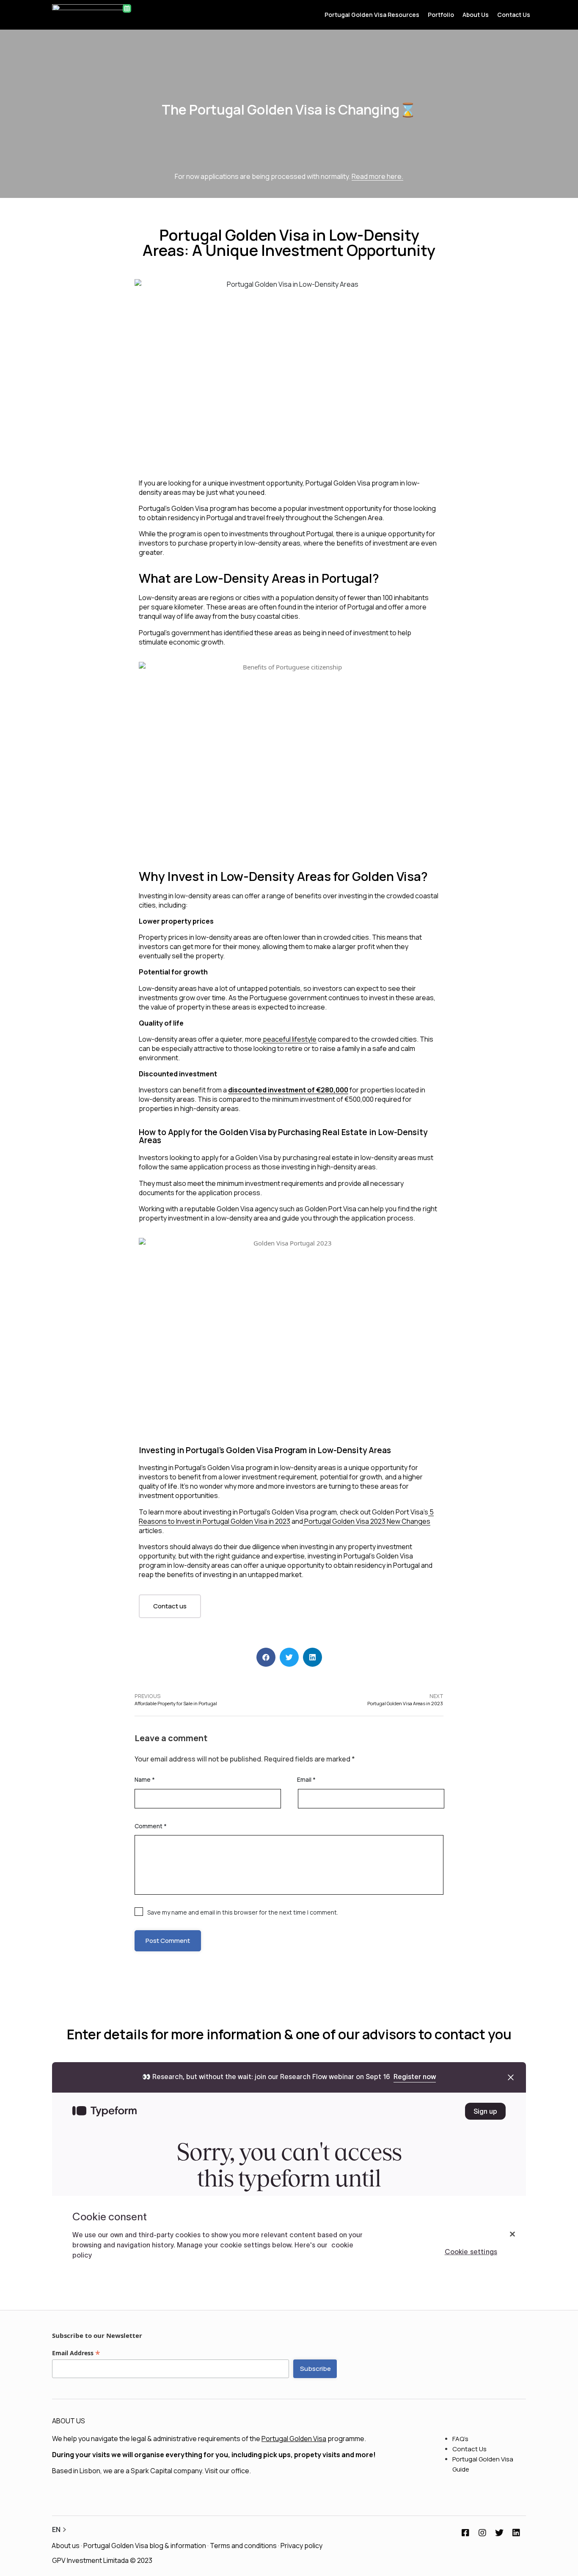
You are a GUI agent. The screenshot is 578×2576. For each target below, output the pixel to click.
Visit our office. (228, 2471)
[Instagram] (482, 2533)
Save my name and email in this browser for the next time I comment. (243, 1912)
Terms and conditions (243, 2546)
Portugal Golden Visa (294, 2439)
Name (145, 1779)
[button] (170, 1606)
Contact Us (514, 15)
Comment (151, 1826)
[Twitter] (499, 2533)
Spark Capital (151, 2471)
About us (66, 2546)
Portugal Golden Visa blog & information (145, 2546)
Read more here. (377, 176)
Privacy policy (301, 2546)
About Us (476, 15)
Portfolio (441, 15)
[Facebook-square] (465, 2533)
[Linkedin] (516, 2533)
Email (306, 1779)
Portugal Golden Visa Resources (372, 15)
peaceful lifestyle (289, 1039)
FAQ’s (460, 2439)
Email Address (76, 2353)
